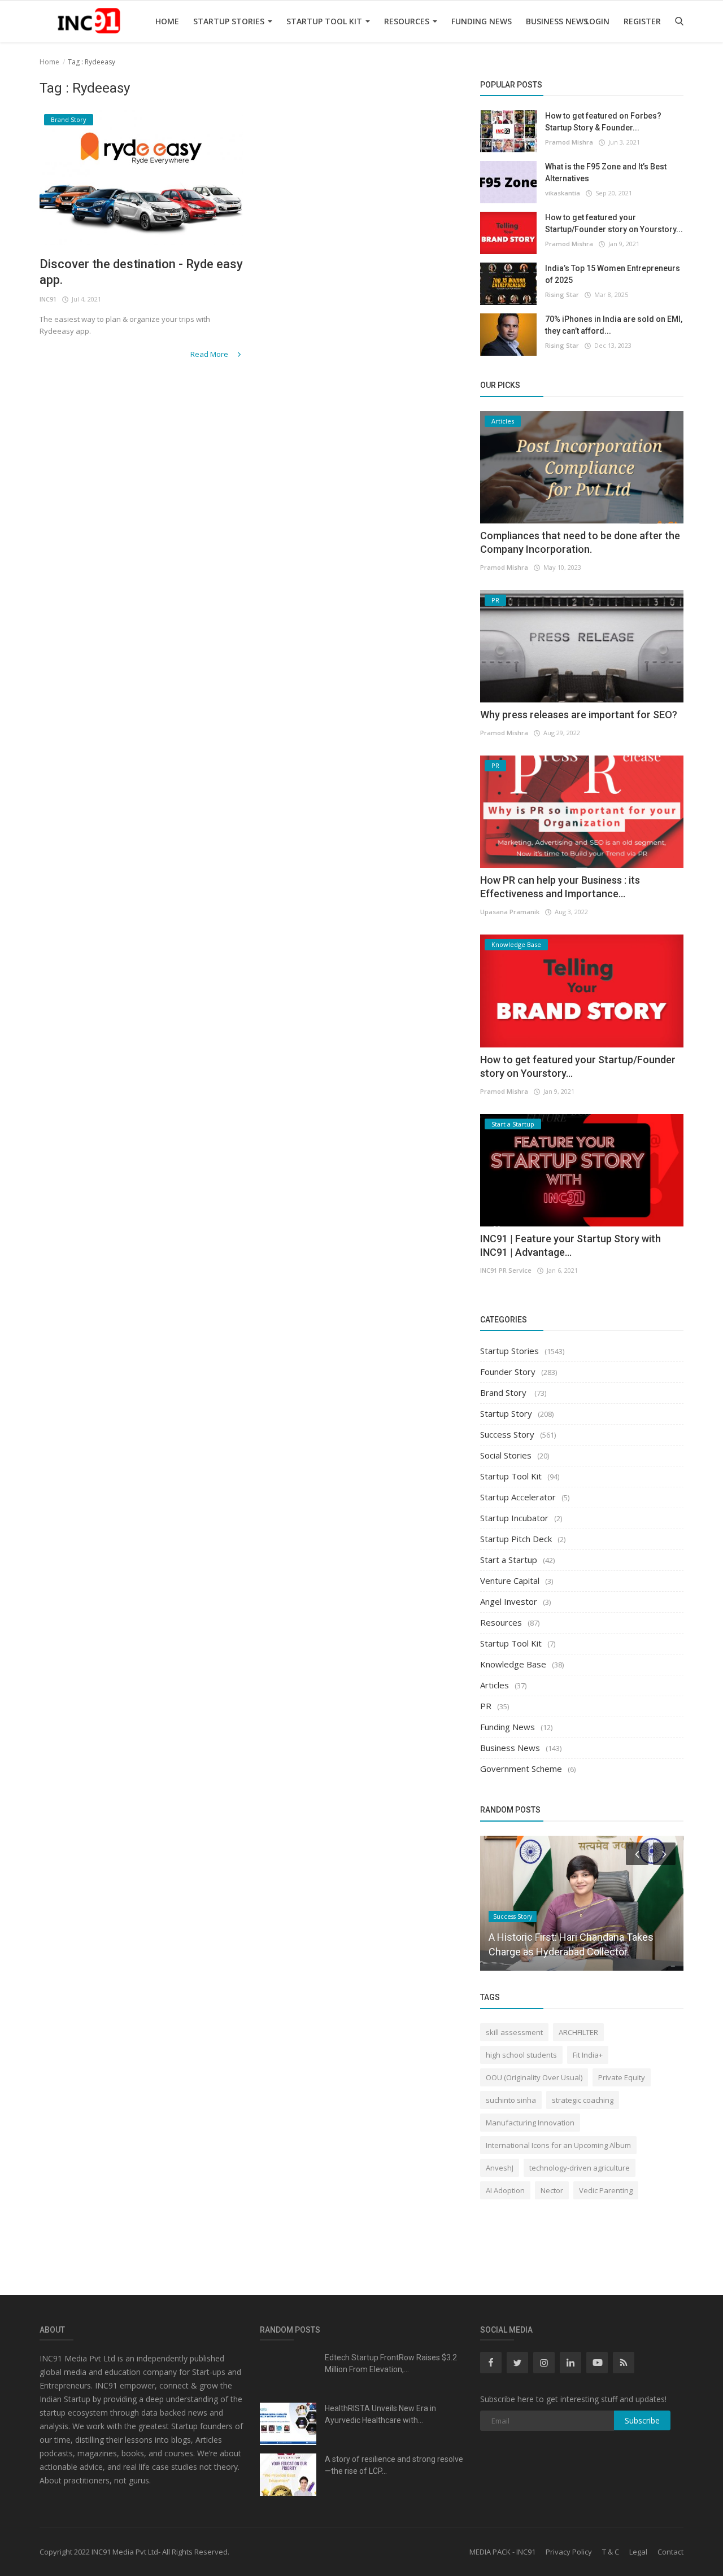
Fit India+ (588, 2055)
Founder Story (508, 1372)
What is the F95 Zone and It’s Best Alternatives (606, 173)
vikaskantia (563, 193)
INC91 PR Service (506, 1270)
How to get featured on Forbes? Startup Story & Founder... (603, 122)
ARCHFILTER (578, 2032)
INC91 (48, 299)
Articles (495, 1685)
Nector (552, 2190)
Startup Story (506, 1413)
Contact (670, 2552)
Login (597, 21)
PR (486, 1706)
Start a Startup (509, 1560)
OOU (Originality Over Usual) (534, 2077)
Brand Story (504, 1392)
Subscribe (642, 2420)
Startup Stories (230, 21)
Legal (638, 2552)
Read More (210, 354)
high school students (521, 2055)
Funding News (482, 21)
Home (167, 21)
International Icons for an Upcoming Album (558, 2145)
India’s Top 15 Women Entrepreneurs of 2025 (613, 274)
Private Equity (622, 2077)
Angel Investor (509, 1601)
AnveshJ (500, 2168)
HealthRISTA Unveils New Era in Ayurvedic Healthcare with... (380, 2414)
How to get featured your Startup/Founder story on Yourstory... (614, 223)
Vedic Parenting (606, 2190)
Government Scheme (521, 1769)
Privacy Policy (569, 2552)
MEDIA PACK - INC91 (502, 2552)
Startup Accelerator (518, 1497)
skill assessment (514, 2032)
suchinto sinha (511, 2100)
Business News (557, 21)
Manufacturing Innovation (530, 2123)
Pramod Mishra (569, 142)
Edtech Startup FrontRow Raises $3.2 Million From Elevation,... (391, 2363)
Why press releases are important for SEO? (579, 715)
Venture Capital (510, 1580)
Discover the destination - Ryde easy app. (141, 272)
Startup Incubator (514, 1518)
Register (642, 21)
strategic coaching (583, 2100)
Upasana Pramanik (510, 912)
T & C (611, 2552)
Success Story (507, 1434)
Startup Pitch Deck (516, 1539)
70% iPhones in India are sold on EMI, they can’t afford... (614, 325)
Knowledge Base (513, 1664)
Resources (408, 21)
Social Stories (506, 1455)
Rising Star (562, 294)
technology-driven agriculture (580, 2168)
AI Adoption (505, 2190)
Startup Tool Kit (325, 21)
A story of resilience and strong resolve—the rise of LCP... (394, 2465)
